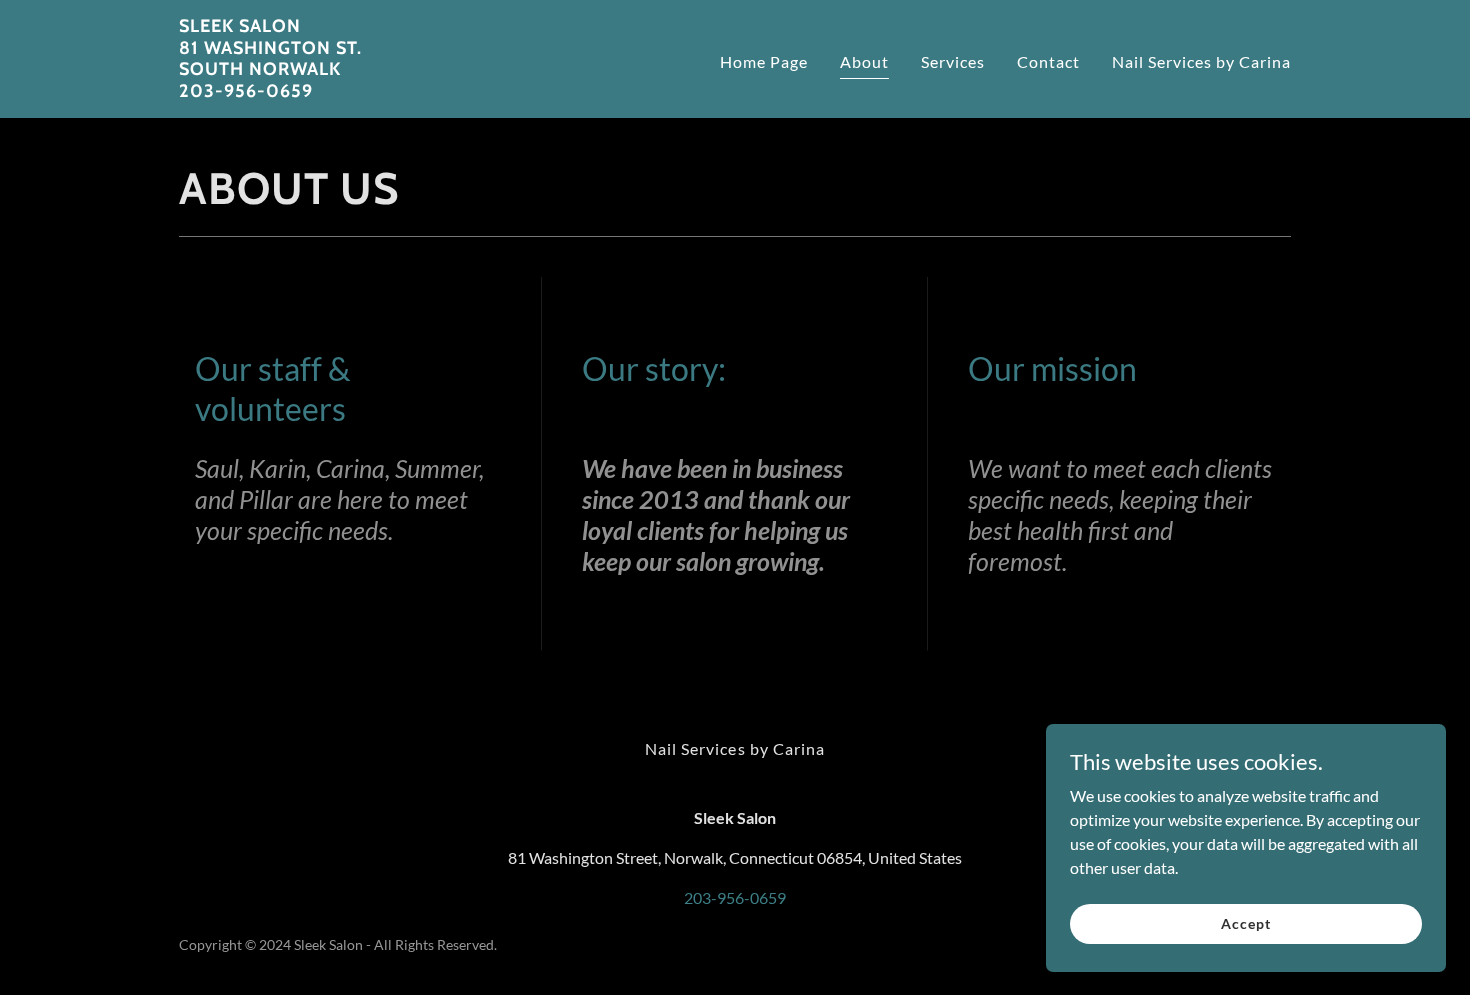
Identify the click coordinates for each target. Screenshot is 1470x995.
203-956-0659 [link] (735, 897)
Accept (1245, 923)
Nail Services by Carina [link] (1201, 61)
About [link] (864, 61)
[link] (270, 90)
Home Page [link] (764, 61)
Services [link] (953, 61)
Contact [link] (1048, 61)
